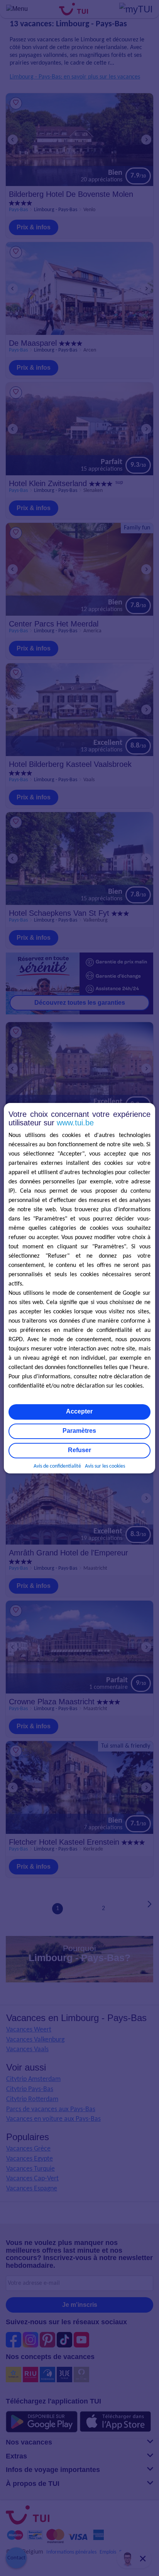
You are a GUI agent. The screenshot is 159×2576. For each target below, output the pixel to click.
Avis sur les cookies (105, 1466)
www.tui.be (75, 1123)
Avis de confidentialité (57, 1466)
